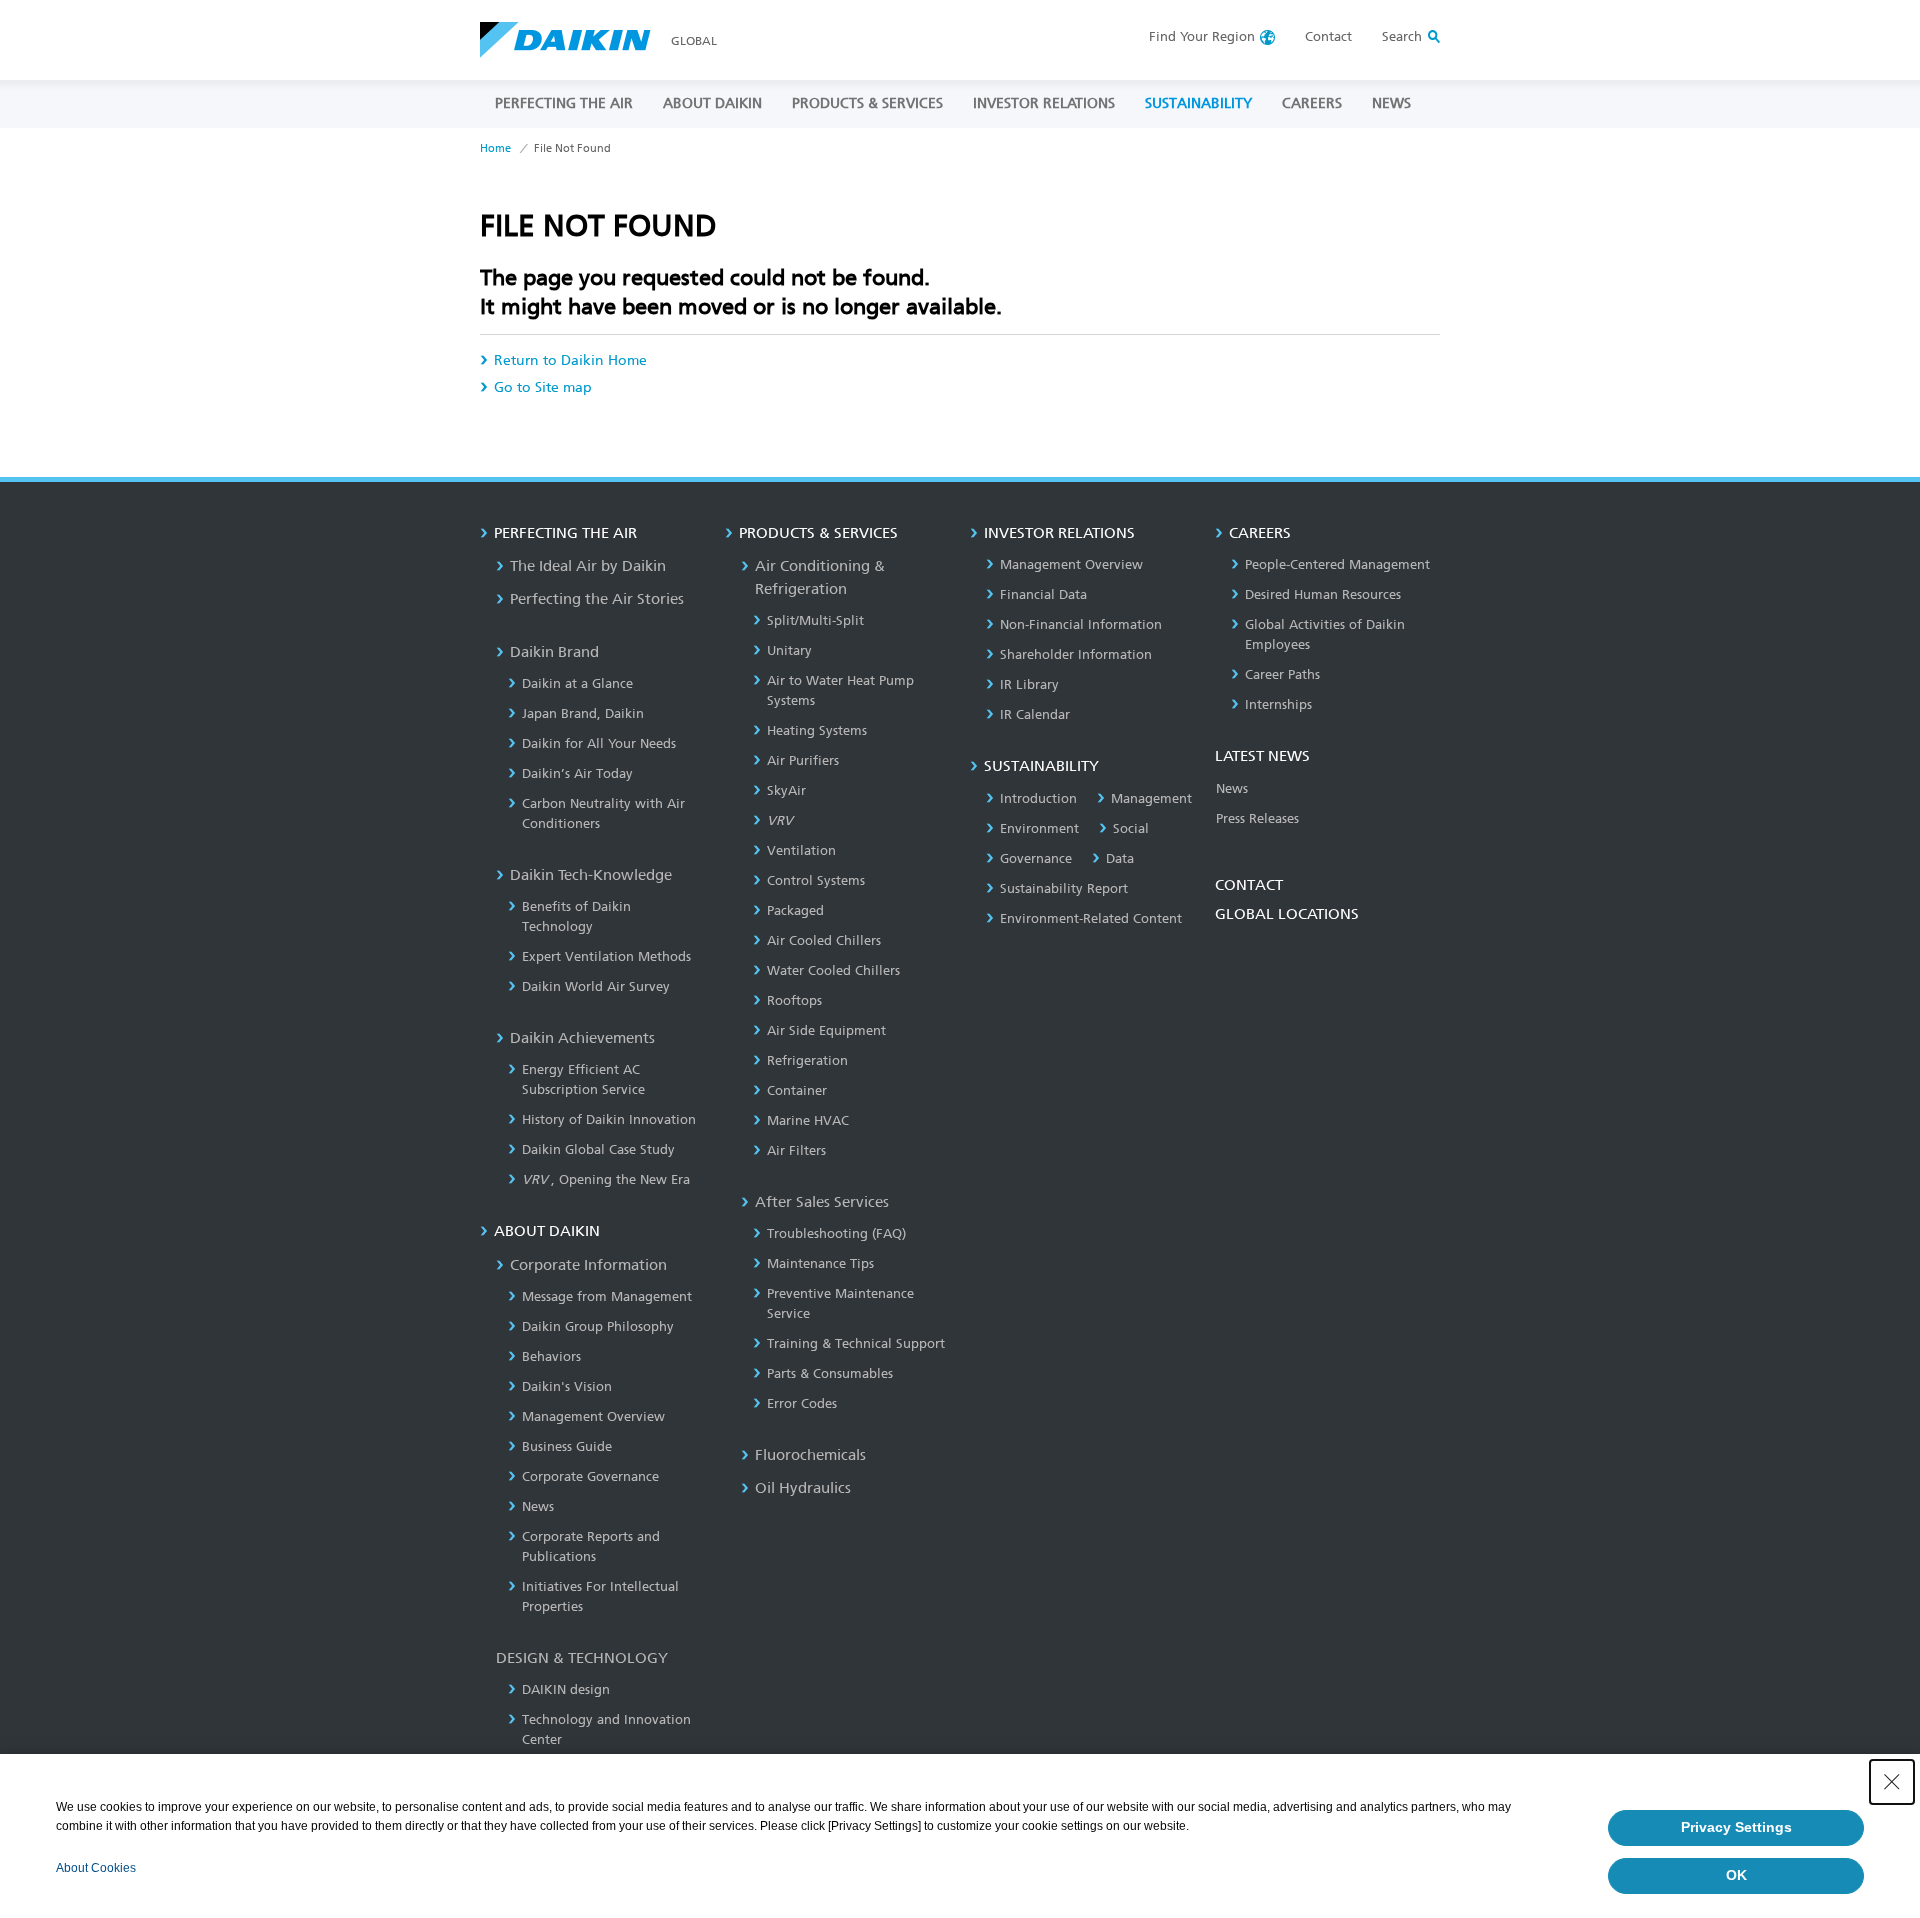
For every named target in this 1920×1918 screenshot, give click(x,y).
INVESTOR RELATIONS (1044, 103)
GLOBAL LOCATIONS (1287, 914)
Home (495, 148)
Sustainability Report (1064, 888)
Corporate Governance (590, 1476)
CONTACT (1249, 885)
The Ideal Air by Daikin (588, 566)
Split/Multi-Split (815, 620)
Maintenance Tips (820, 1263)
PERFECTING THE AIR (564, 103)
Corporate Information (588, 1265)
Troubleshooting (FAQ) (836, 1233)
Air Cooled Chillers (824, 940)
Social (1131, 828)
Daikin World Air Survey (596, 986)
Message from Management (607, 1296)
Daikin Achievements (582, 1038)
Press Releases (1257, 818)
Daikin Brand (554, 652)
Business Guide (567, 1446)
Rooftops (794, 1000)
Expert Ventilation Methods (606, 956)
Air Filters (796, 1150)
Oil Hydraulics (803, 1488)
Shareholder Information (1076, 654)
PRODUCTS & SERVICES (867, 103)
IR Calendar (1035, 714)
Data (1120, 858)
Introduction (1038, 798)
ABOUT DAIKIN (712, 103)
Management (1151, 798)
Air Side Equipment (826, 1030)
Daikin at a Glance (577, 683)
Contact (1328, 36)
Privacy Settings (1736, 1827)
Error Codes (802, 1403)
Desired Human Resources (1323, 594)
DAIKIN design (566, 1689)
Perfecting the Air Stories (597, 599)
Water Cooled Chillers (833, 970)
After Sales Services (822, 1202)
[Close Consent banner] (1892, 1782)
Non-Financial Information (1081, 624)
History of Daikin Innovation (609, 1119)
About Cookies (96, 1868)
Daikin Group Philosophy (598, 1326)
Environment (1039, 828)
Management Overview (593, 1416)
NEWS (1391, 103)
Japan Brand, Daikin (583, 713)
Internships (1278, 704)
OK (1736, 1875)
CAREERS (1312, 103)
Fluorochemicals (810, 1455)
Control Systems (816, 880)
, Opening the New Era (606, 1179)
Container (797, 1090)
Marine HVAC (808, 1120)
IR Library (1029, 684)
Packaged (795, 910)
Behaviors (551, 1356)
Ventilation (801, 850)
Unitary (789, 650)
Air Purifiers (803, 760)
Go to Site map (543, 387)
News (538, 1506)
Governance (1036, 858)
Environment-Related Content (1091, 918)
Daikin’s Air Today (577, 773)
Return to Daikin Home (570, 360)
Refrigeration (807, 1060)
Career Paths (1282, 674)
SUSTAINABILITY (1198, 103)
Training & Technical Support (856, 1343)
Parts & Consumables (830, 1373)
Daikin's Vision (567, 1386)
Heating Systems (817, 730)
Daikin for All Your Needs (599, 743)
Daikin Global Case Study (598, 1149)
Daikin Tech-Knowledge (591, 875)
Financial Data (1043, 594)
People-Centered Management (1337, 564)
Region (1202, 36)
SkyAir (786, 790)
